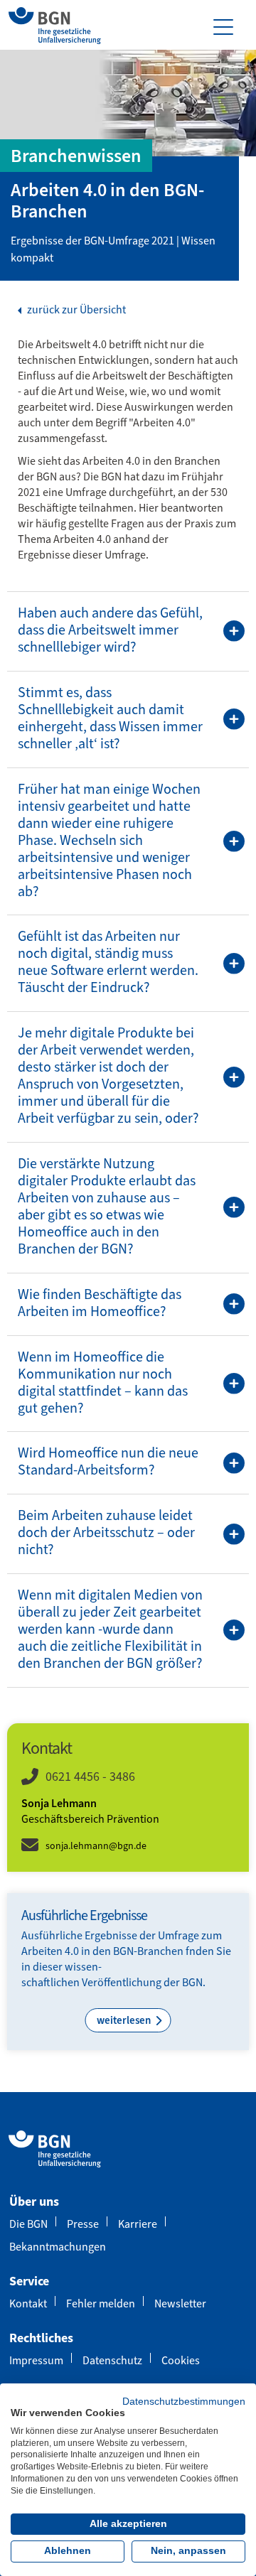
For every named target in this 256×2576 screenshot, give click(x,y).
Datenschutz (112, 2360)
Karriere (138, 2224)
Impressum (36, 2360)
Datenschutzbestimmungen (184, 2402)
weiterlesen (125, 2020)
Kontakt (28, 2303)
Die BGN (28, 2224)
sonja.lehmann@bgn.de (96, 1846)
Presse (83, 2224)
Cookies (181, 2360)
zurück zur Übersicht (75, 310)
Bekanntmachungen (58, 2247)
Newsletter (180, 2303)
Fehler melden (101, 2303)
